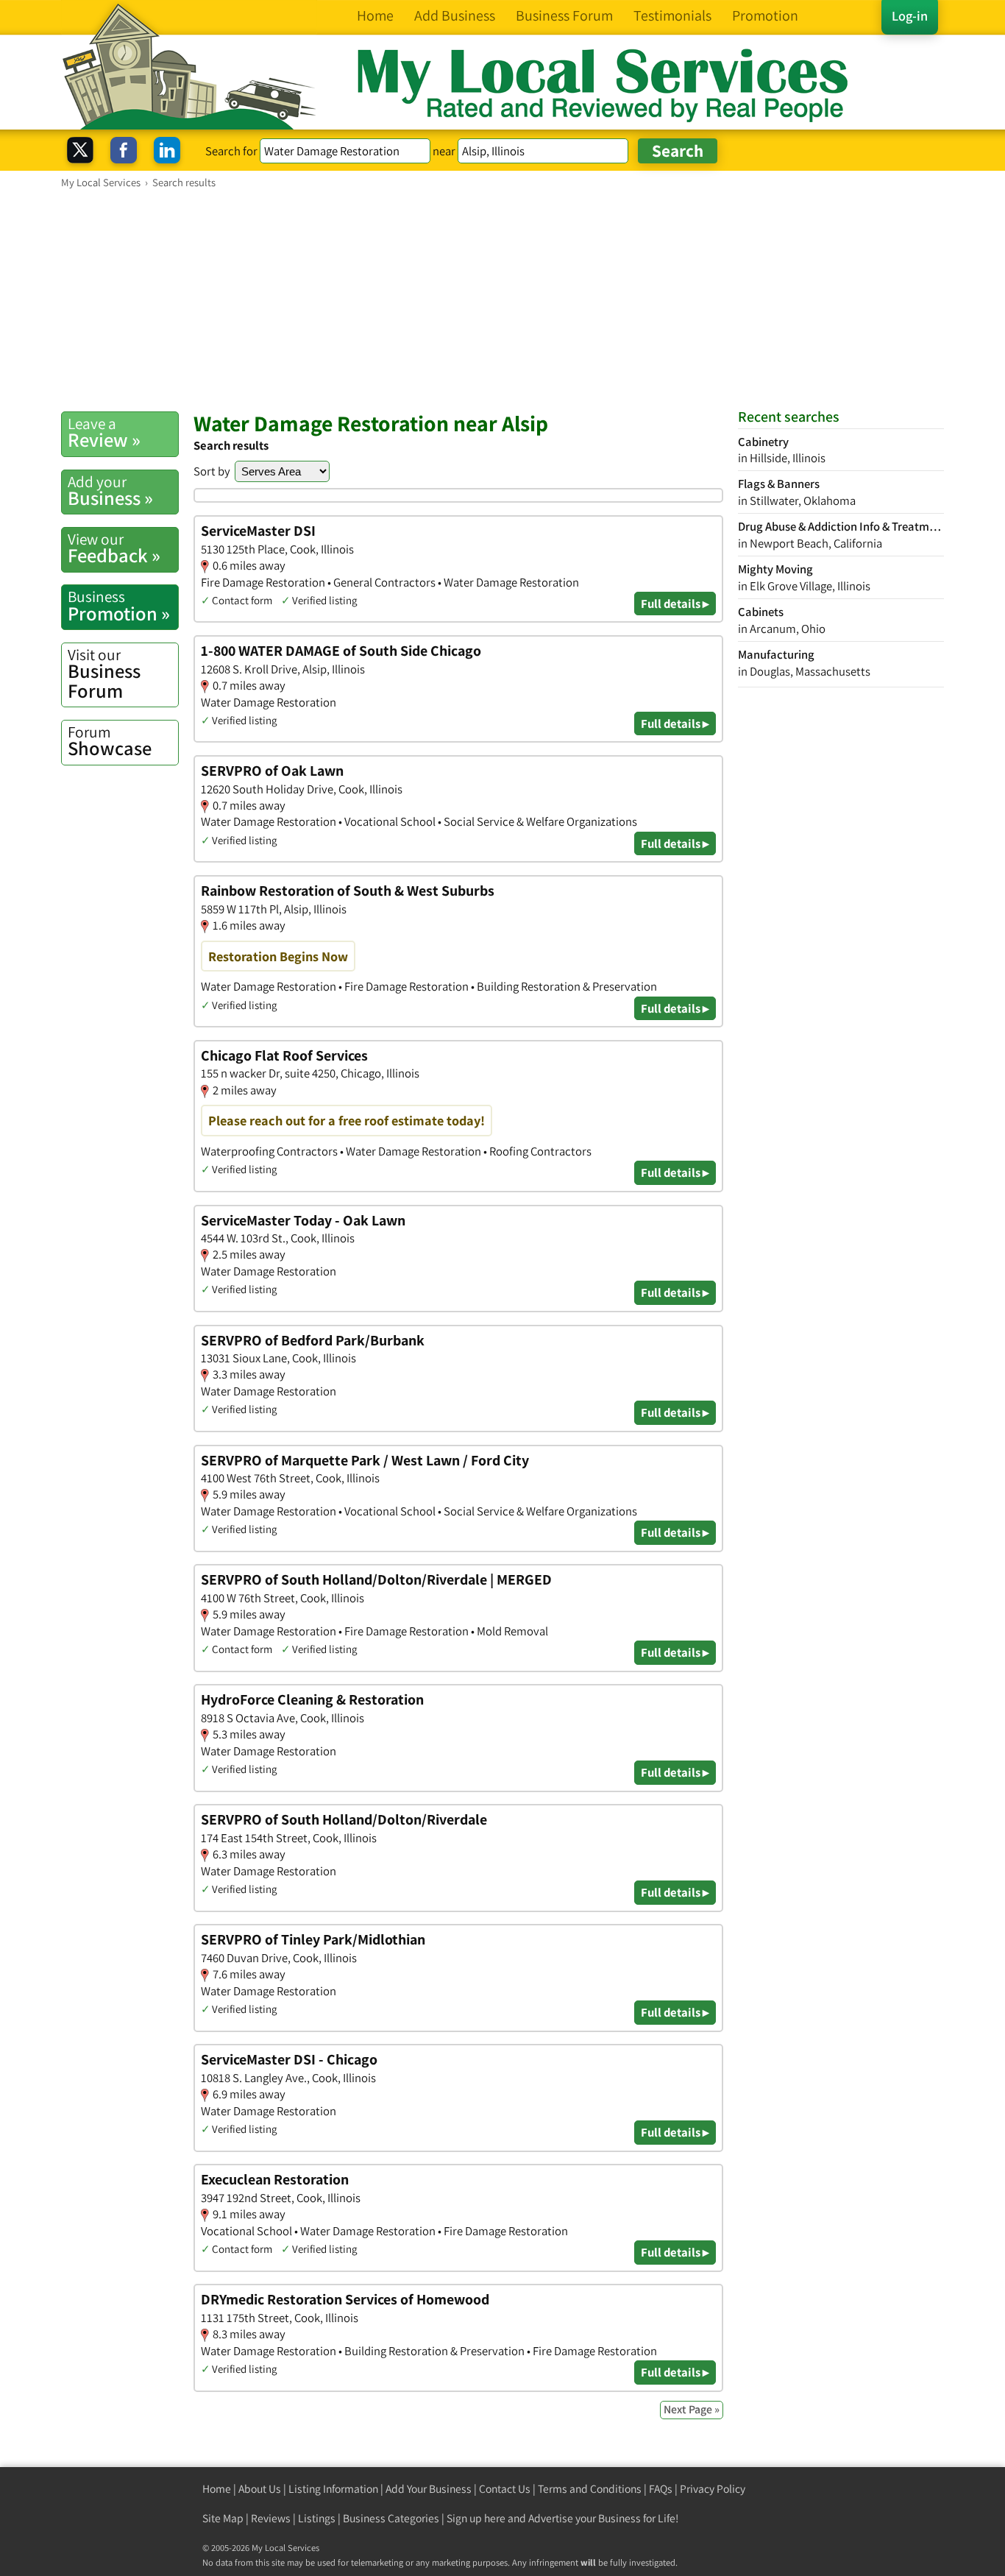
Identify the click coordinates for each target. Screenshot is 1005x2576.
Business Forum (104, 674)
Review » (104, 433)
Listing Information (333, 2489)
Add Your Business (429, 2489)
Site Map (223, 2518)
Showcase (110, 741)
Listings (317, 2518)
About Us (260, 2489)
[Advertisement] (502, 300)
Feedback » (114, 548)
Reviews (271, 2518)
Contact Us (505, 2489)
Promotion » (119, 606)
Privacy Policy (713, 2489)
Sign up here (476, 2518)
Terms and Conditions (590, 2489)
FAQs (661, 2489)
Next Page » (692, 2409)
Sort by (212, 471)
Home (217, 2489)
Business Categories (391, 2518)
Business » (110, 491)
